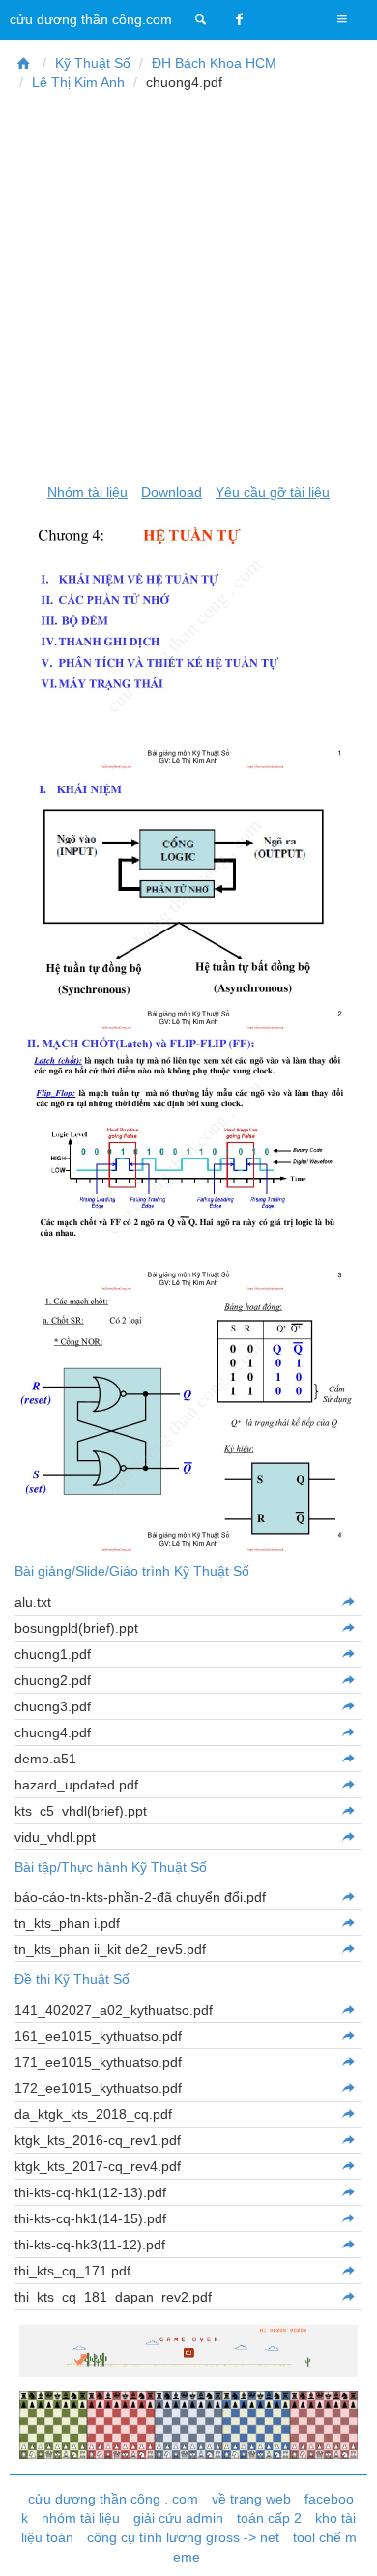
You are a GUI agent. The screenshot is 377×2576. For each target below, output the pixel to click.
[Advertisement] (188, 287)
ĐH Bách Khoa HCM (214, 63)
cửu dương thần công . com (113, 2499)
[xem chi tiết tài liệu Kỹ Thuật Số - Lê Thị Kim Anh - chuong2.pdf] (348, 1680)
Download (172, 492)
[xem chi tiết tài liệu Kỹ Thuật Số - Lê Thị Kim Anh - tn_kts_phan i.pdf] (348, 1923)
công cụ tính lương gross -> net (183, 2537)
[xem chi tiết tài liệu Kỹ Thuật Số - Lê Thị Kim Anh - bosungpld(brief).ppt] (348, 1628)
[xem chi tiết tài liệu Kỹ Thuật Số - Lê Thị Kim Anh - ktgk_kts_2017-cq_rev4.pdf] (348, 2166)
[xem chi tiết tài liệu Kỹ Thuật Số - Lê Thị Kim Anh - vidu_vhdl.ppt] (348, 1837)
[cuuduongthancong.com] (201, 19)
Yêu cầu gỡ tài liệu (273, 492)
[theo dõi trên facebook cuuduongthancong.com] (240, 19)
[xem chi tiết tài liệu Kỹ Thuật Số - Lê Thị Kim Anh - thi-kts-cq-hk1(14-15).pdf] (348, 2218)
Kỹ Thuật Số (93, 63)
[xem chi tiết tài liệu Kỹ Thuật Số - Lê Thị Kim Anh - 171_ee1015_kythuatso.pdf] (348, 2062)
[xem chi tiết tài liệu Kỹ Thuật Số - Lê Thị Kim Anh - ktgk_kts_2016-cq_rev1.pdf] (348, 2140)
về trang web (251, 2499)
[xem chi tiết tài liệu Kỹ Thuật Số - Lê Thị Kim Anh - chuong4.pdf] (348, 1732)
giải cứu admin (178, 2518)
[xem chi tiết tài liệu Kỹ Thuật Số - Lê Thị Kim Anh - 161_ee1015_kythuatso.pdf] (348, 2036)
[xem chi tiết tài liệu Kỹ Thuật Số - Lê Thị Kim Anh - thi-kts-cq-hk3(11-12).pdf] (348, 2245)
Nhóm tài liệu (87, 492)
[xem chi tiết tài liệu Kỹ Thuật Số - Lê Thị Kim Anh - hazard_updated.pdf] (348, 1785)
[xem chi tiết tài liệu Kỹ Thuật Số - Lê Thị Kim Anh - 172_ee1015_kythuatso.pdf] (348, 2088)
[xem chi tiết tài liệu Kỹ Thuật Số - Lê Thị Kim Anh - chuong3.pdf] (348, 1706)
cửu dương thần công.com (91, 19)
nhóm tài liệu (81, 2518)
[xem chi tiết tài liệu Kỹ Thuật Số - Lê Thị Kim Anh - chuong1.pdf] (348, 1654)
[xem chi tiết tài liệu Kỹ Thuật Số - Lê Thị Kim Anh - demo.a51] (348, 1759)
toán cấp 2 (269, 2518)
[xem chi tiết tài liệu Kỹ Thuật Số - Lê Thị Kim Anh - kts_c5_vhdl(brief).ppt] (348, 1811)
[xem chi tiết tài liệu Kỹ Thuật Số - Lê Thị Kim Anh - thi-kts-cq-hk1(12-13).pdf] (348, 2192)
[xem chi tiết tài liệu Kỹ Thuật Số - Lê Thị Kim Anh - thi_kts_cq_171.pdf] (348, 2271)
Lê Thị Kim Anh (78, 82)
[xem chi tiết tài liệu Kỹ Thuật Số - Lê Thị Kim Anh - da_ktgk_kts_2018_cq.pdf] (348, 2114)
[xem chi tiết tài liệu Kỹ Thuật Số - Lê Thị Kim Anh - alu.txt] (348, 1602)
